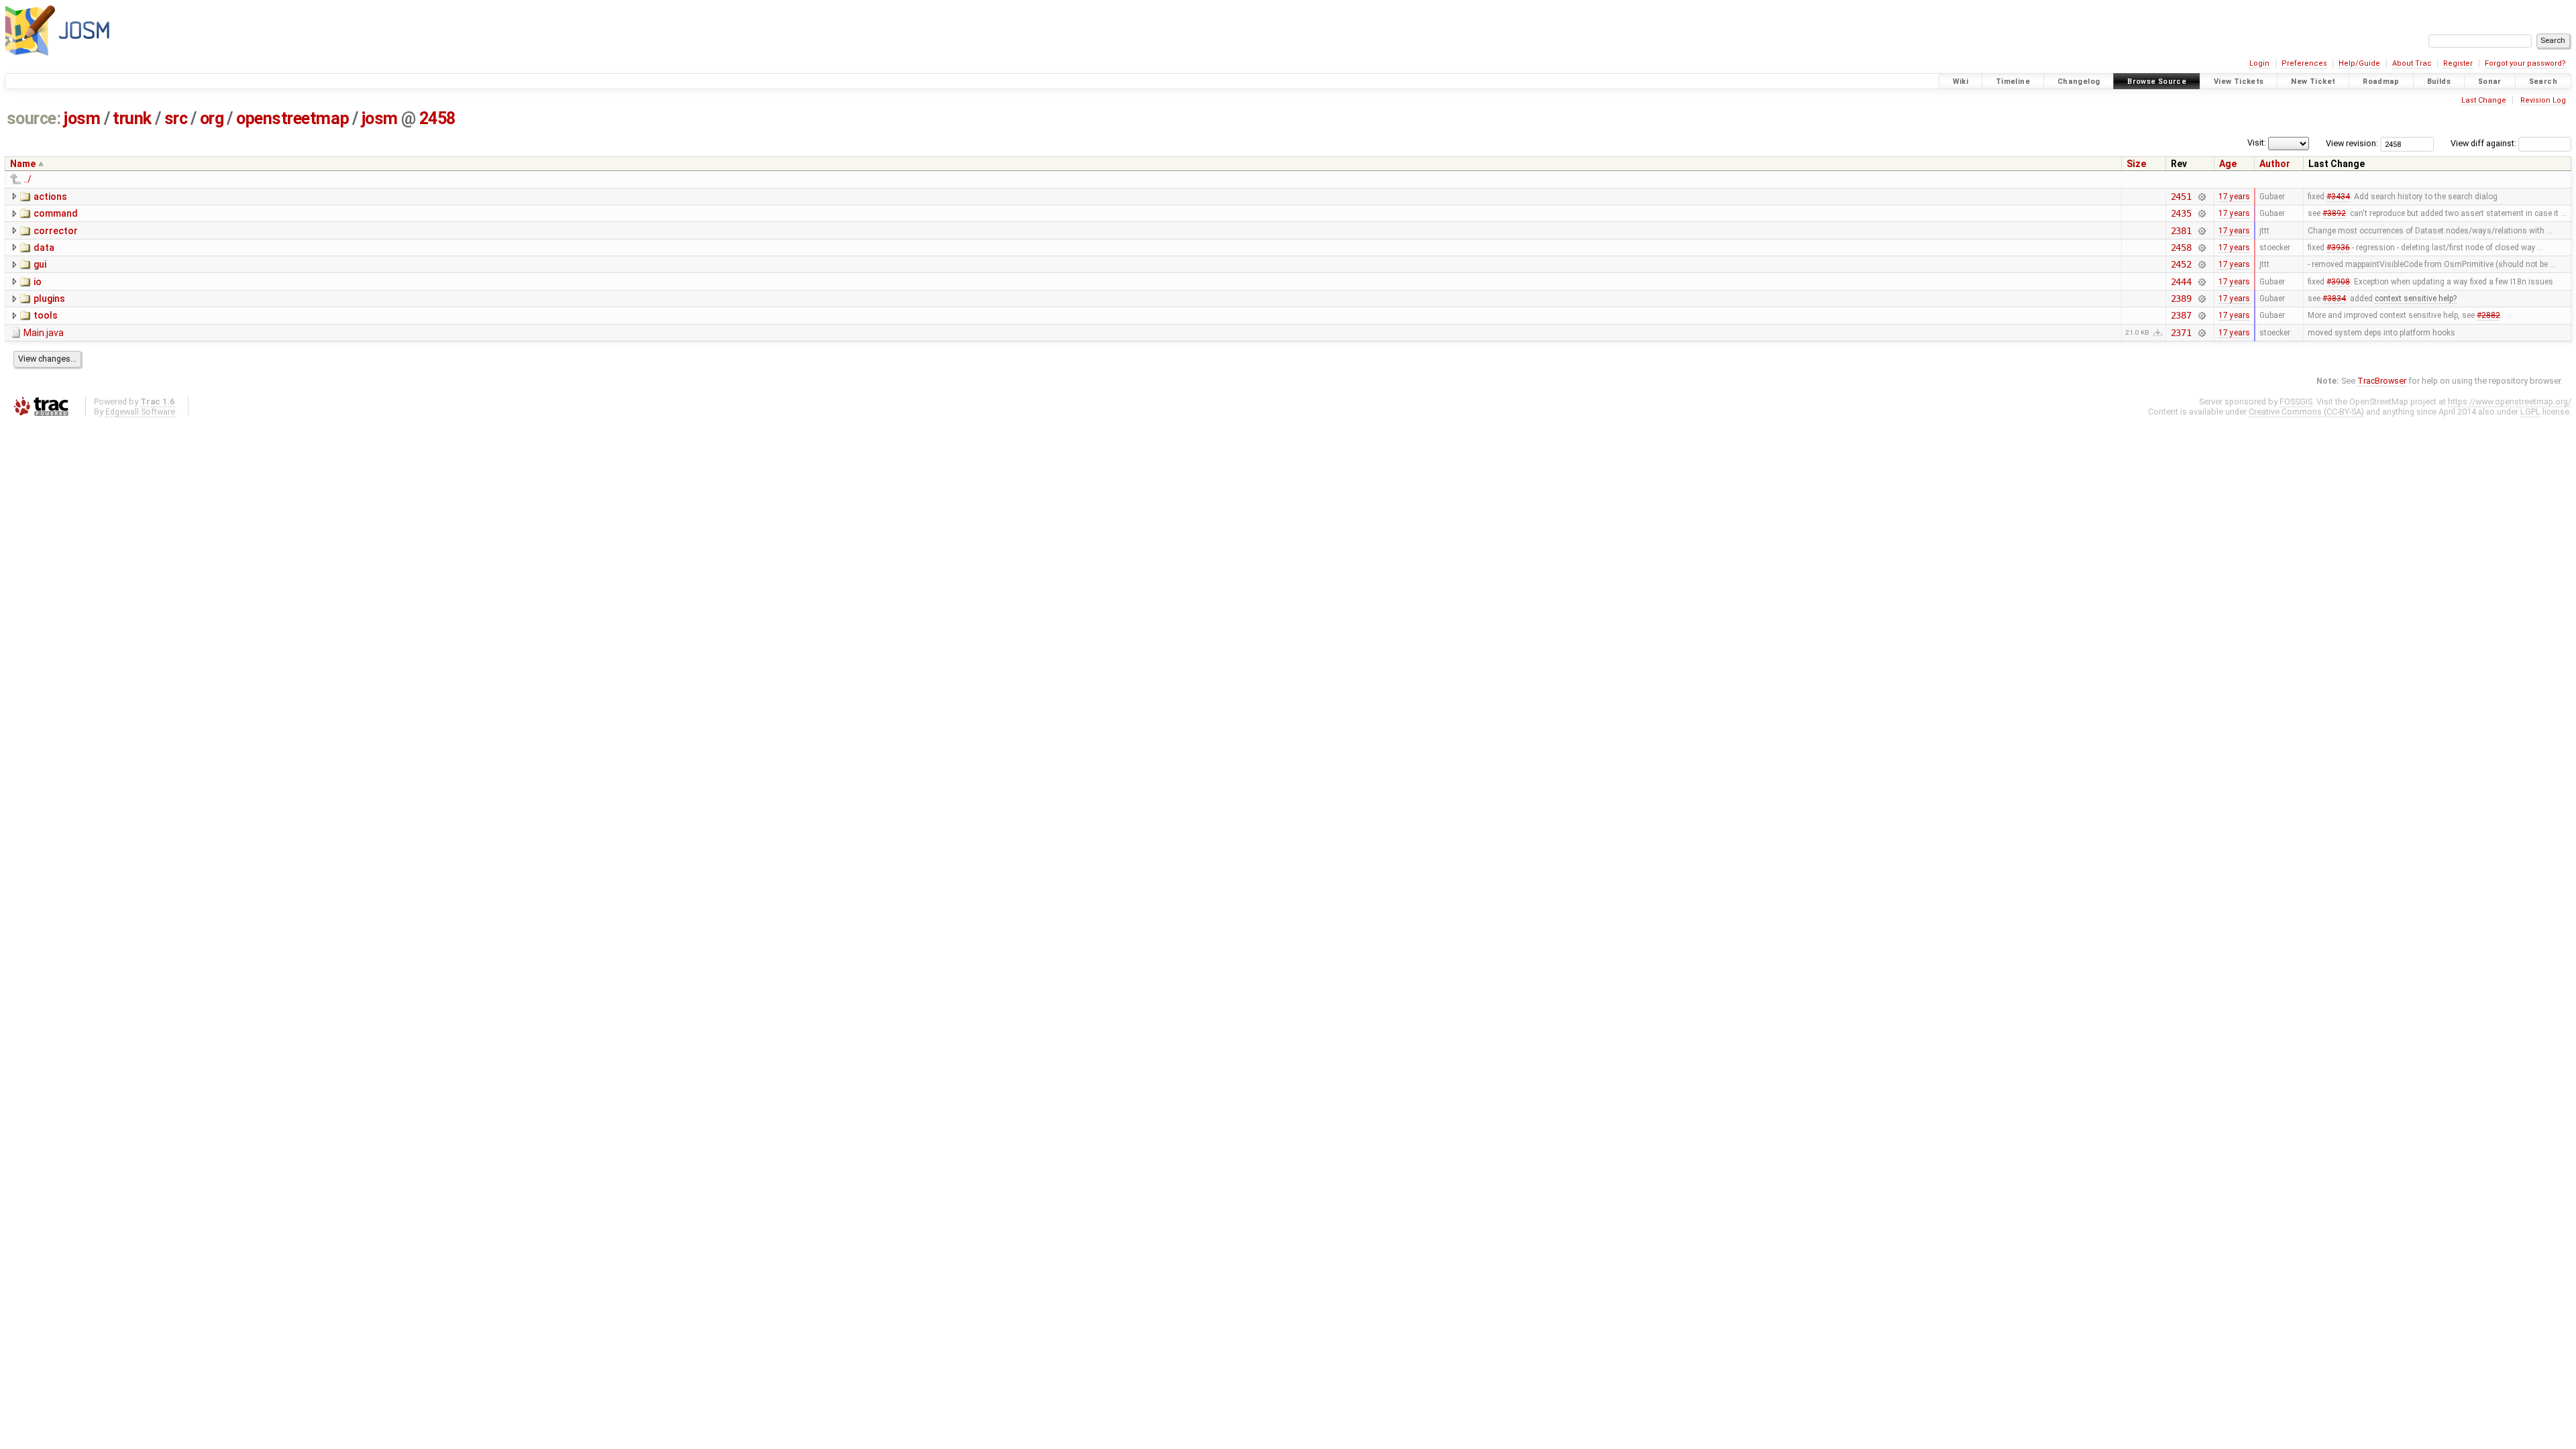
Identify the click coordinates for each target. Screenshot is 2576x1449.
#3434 (2338, 197)
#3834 (2334, 299)
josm (82, 118)
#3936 (2338, 248)
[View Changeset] (2201, 197)
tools (46, 315)
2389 (2181, 299)
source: (34, 118)
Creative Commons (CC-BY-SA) (2306, 412)
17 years (2234, 197)
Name (23, 164)
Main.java (44, 333)
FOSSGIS (2296, 401)
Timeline (2013, 82)
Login (2259, 63)
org (212, 118)
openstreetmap (292, 118)
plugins (49, 299)
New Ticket (2313, 82)
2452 (2181, 264)
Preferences (2304, 63)
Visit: (2257, 143)
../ (28, 179)
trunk (132, 118)
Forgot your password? (2525, 63)
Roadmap (2381, 82)
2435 (2181, 213)
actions (50, 197)
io (38, 282)
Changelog (2079, 82)
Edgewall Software (140, 412)
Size (2136, 164)
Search (2543, 82)
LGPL (2530, 412)
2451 (2181, 197)
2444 (2181, 282)
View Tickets (2239, 82)
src (176, 118)
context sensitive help (2414, 299)
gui (40, 264)
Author (2275, 164)
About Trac (2412, 63)
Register (2458, 63)
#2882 (2488, 315)
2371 (2181, 333)
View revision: (2352, 143)
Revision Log (2543, 100)
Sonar (2490, 82)
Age (2228, 164)
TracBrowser (2382, 381)
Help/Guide (2359, 63)
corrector (56, 231)
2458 (437, 118)
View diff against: (2484, 143)
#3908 (2338, 282)
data (44, 248)
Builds (2439, 82)
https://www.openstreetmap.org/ (2510, 401)
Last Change (2484, 100)
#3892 (2334, 213)
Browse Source (2157, 82)
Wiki (1961, 82)
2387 (2181, 315)
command (56, 213)
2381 (2181, 231)
